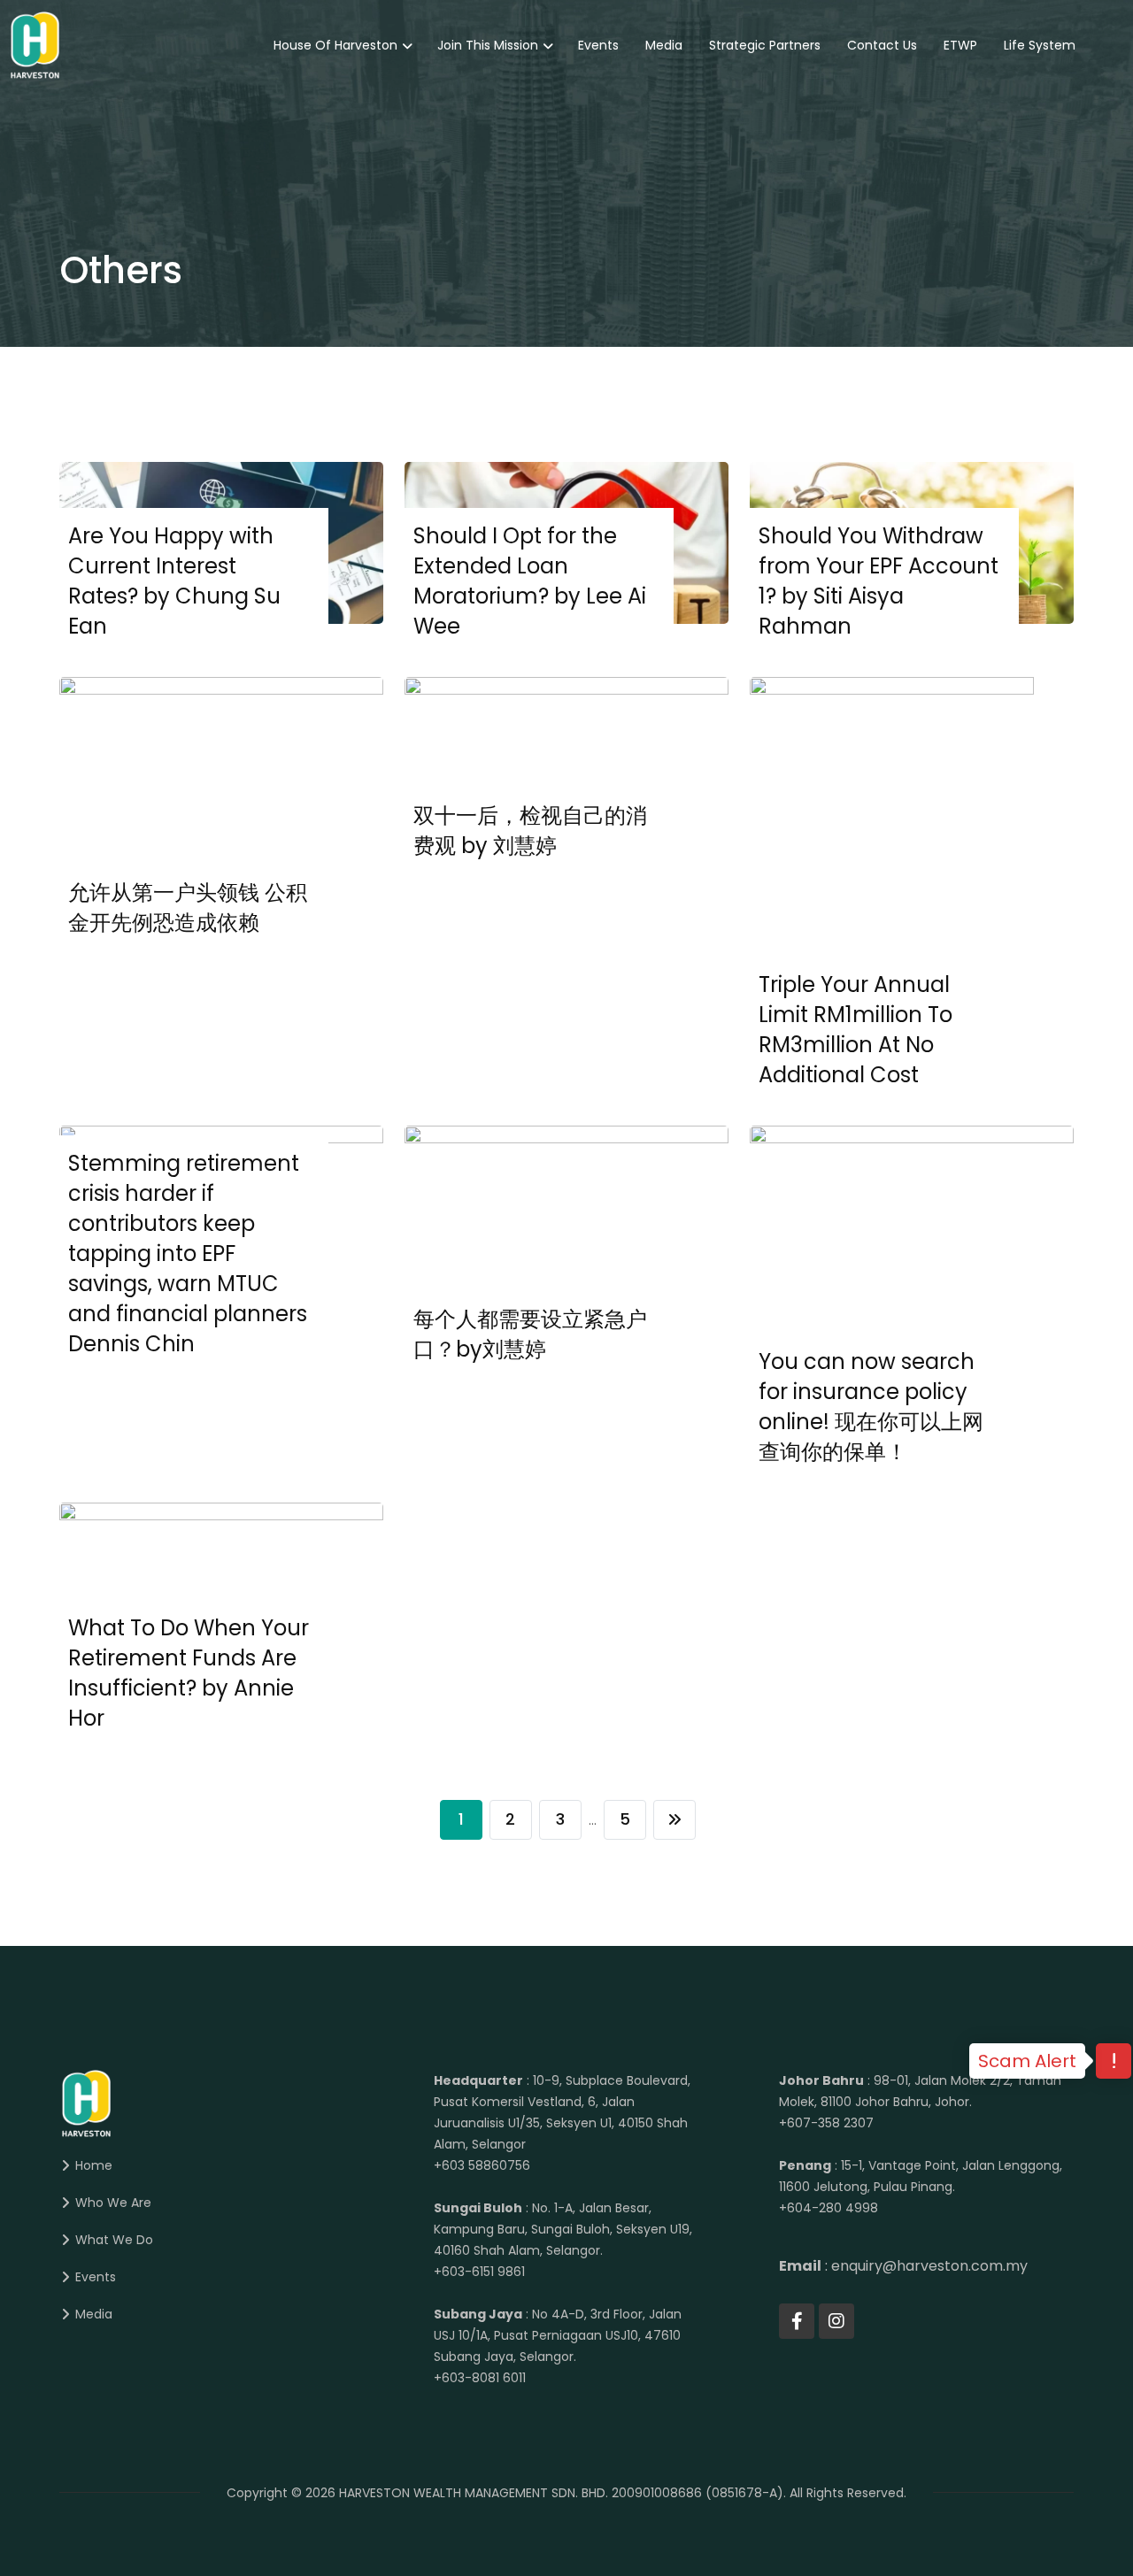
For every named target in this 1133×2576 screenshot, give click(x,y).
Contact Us (882, 45)
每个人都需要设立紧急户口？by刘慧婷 (530, 1334)
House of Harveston (335, 45)
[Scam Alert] (1114, 2063)
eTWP (960, 45)
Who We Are (113, 2203)
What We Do (114, 2240)
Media (664, 45)
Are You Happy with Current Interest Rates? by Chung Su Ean (174, 581)
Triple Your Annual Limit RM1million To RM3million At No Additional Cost (856, 1030)
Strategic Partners (765, 45)
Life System (1040, 45)
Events (598, 45)
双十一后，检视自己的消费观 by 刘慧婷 (530, 830)
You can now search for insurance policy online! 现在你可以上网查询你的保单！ (871, 1407)
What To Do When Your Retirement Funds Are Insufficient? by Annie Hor (189, 1673)
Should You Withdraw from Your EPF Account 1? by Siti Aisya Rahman (879, 581)
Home (94, 2165)
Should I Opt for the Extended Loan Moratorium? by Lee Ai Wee (530, 581)
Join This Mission (488, 45)
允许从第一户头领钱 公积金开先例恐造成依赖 (188, 907)
